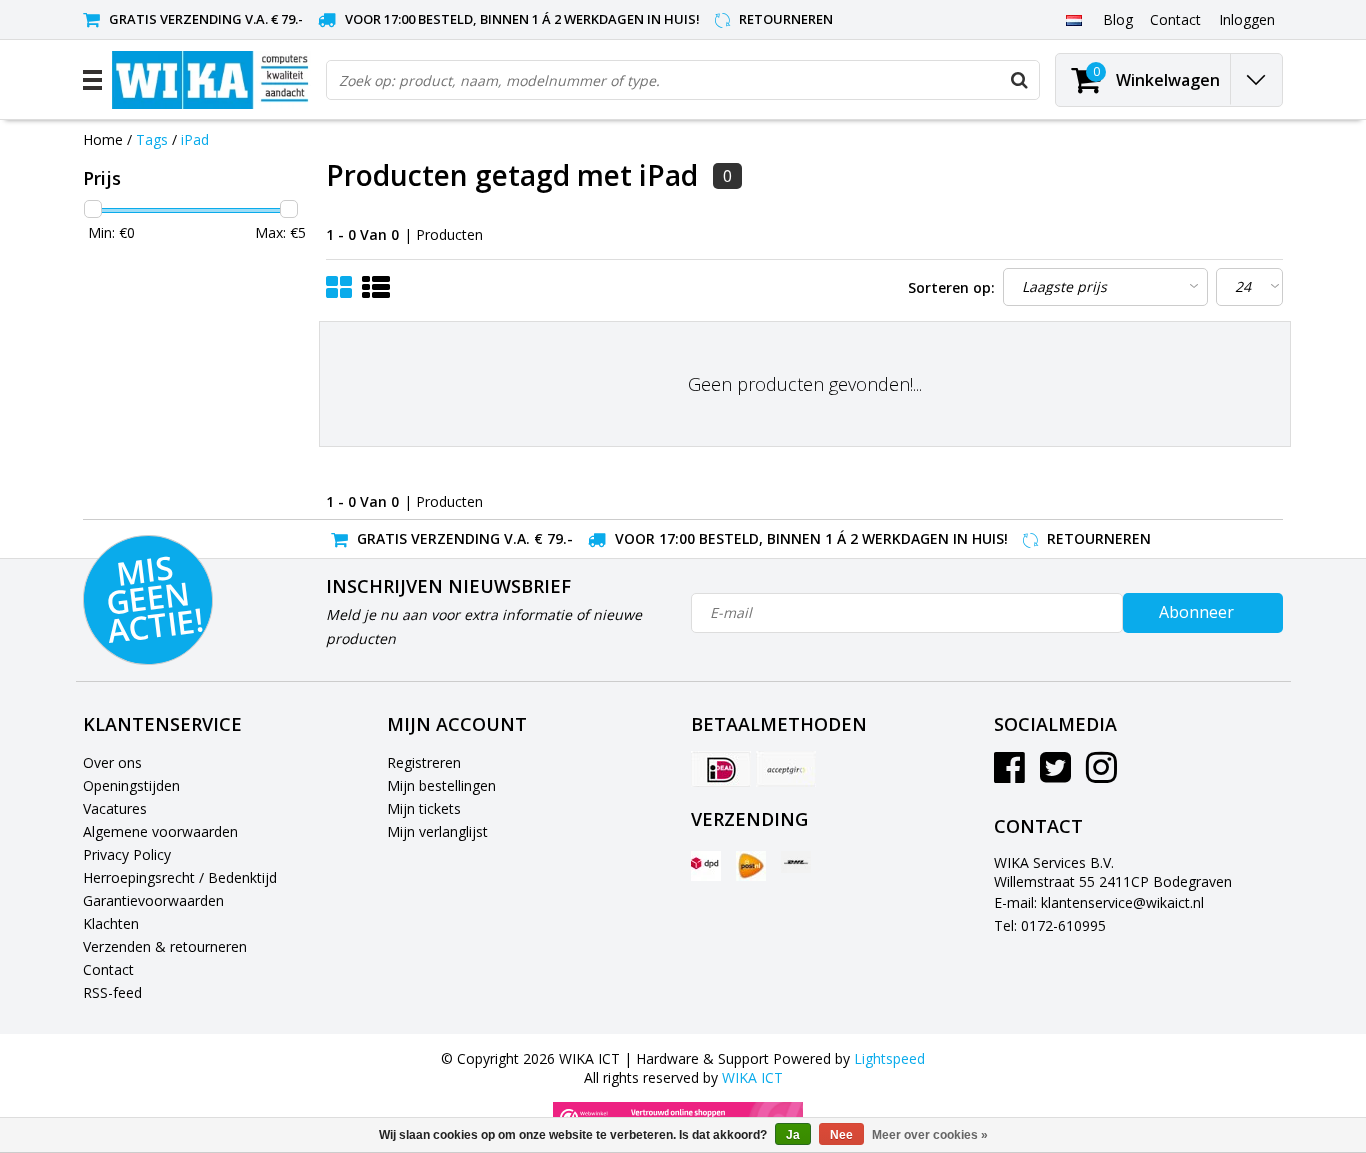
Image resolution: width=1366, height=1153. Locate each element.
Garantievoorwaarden (153, 900)
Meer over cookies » (930, 1135)
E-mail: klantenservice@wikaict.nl (1099, 902)
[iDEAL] (721, 769)
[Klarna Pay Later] (786, 769)
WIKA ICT (752, 1077)
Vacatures (115, 808)
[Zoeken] (1019, 80)
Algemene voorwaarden (160, 831)
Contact (108, 969)
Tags (152, 139)
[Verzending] (706, 866)
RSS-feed (112, 992)
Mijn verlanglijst (437, 831)
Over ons (112, 762)
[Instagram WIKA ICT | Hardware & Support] (1101, 774)
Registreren (424, 762)
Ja (793, 1135)
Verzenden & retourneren (165, 946)
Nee (841, 1135)
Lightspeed (889, 1058)
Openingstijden (131, 785)
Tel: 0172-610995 (1050, 925)
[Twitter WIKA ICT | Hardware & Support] (1055, 774)
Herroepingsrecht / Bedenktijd (180, 877)
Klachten (111, 923)
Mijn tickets (424, 808)
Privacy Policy (127, 854)
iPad (195, 139)
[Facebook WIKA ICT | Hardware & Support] (1009, 774)
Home (103, 139)
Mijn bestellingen (441, 785)
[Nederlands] (1073, 19)
